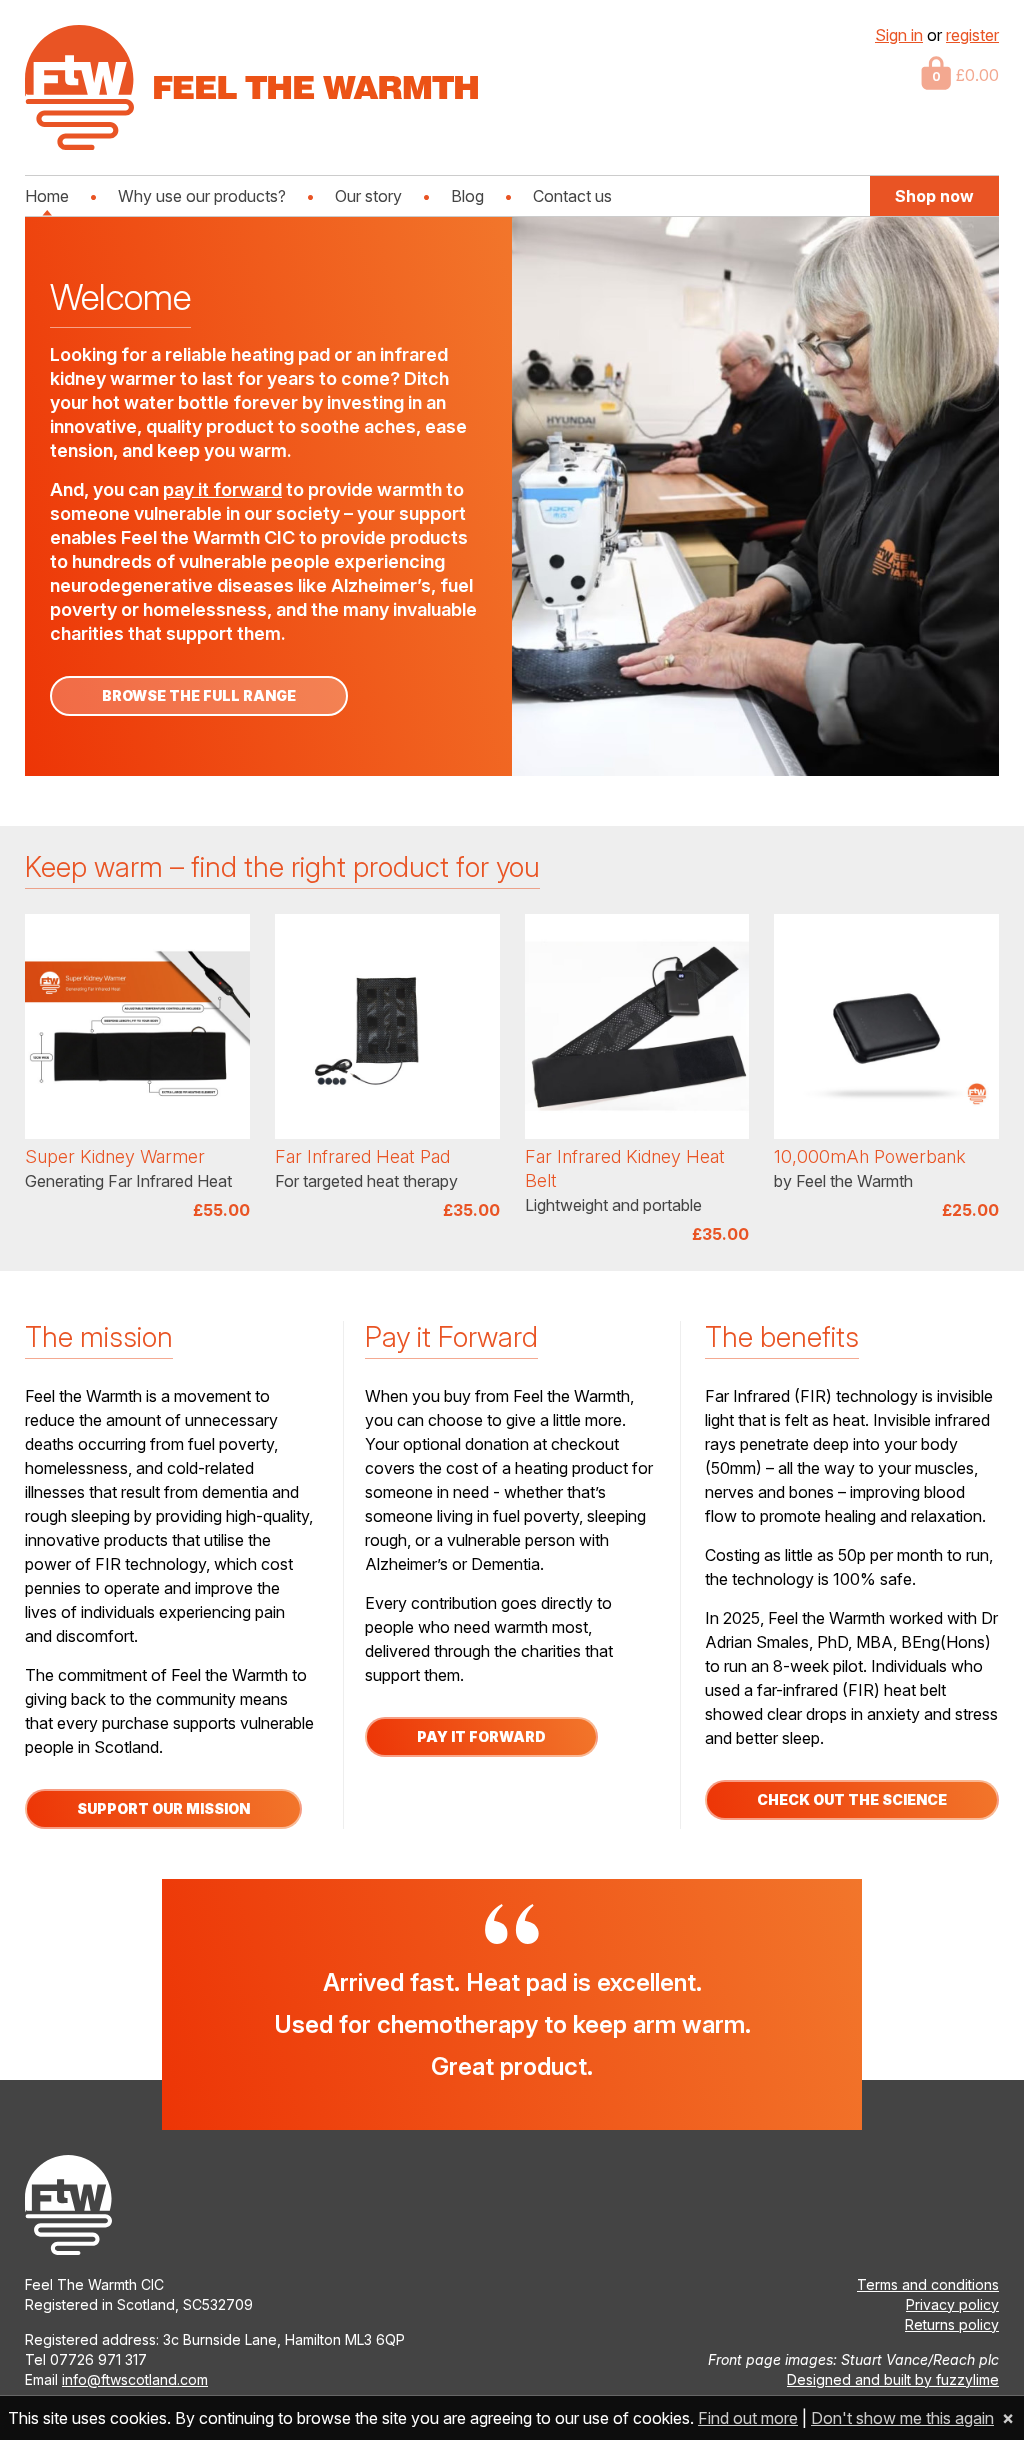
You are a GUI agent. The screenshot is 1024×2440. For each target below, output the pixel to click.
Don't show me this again (902, 2418)
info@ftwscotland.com (135, 2379)
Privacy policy (952, 2304)
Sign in (899, 35)
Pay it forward (481, 1736)
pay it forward (222, 489)
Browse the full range (199, 695)
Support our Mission (163, 1808)
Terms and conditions (928, 2284)
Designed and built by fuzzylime (893, 2379)
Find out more (748, 2418)
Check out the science (852, 1799)
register (972, 35)
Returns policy (952, 2324)
